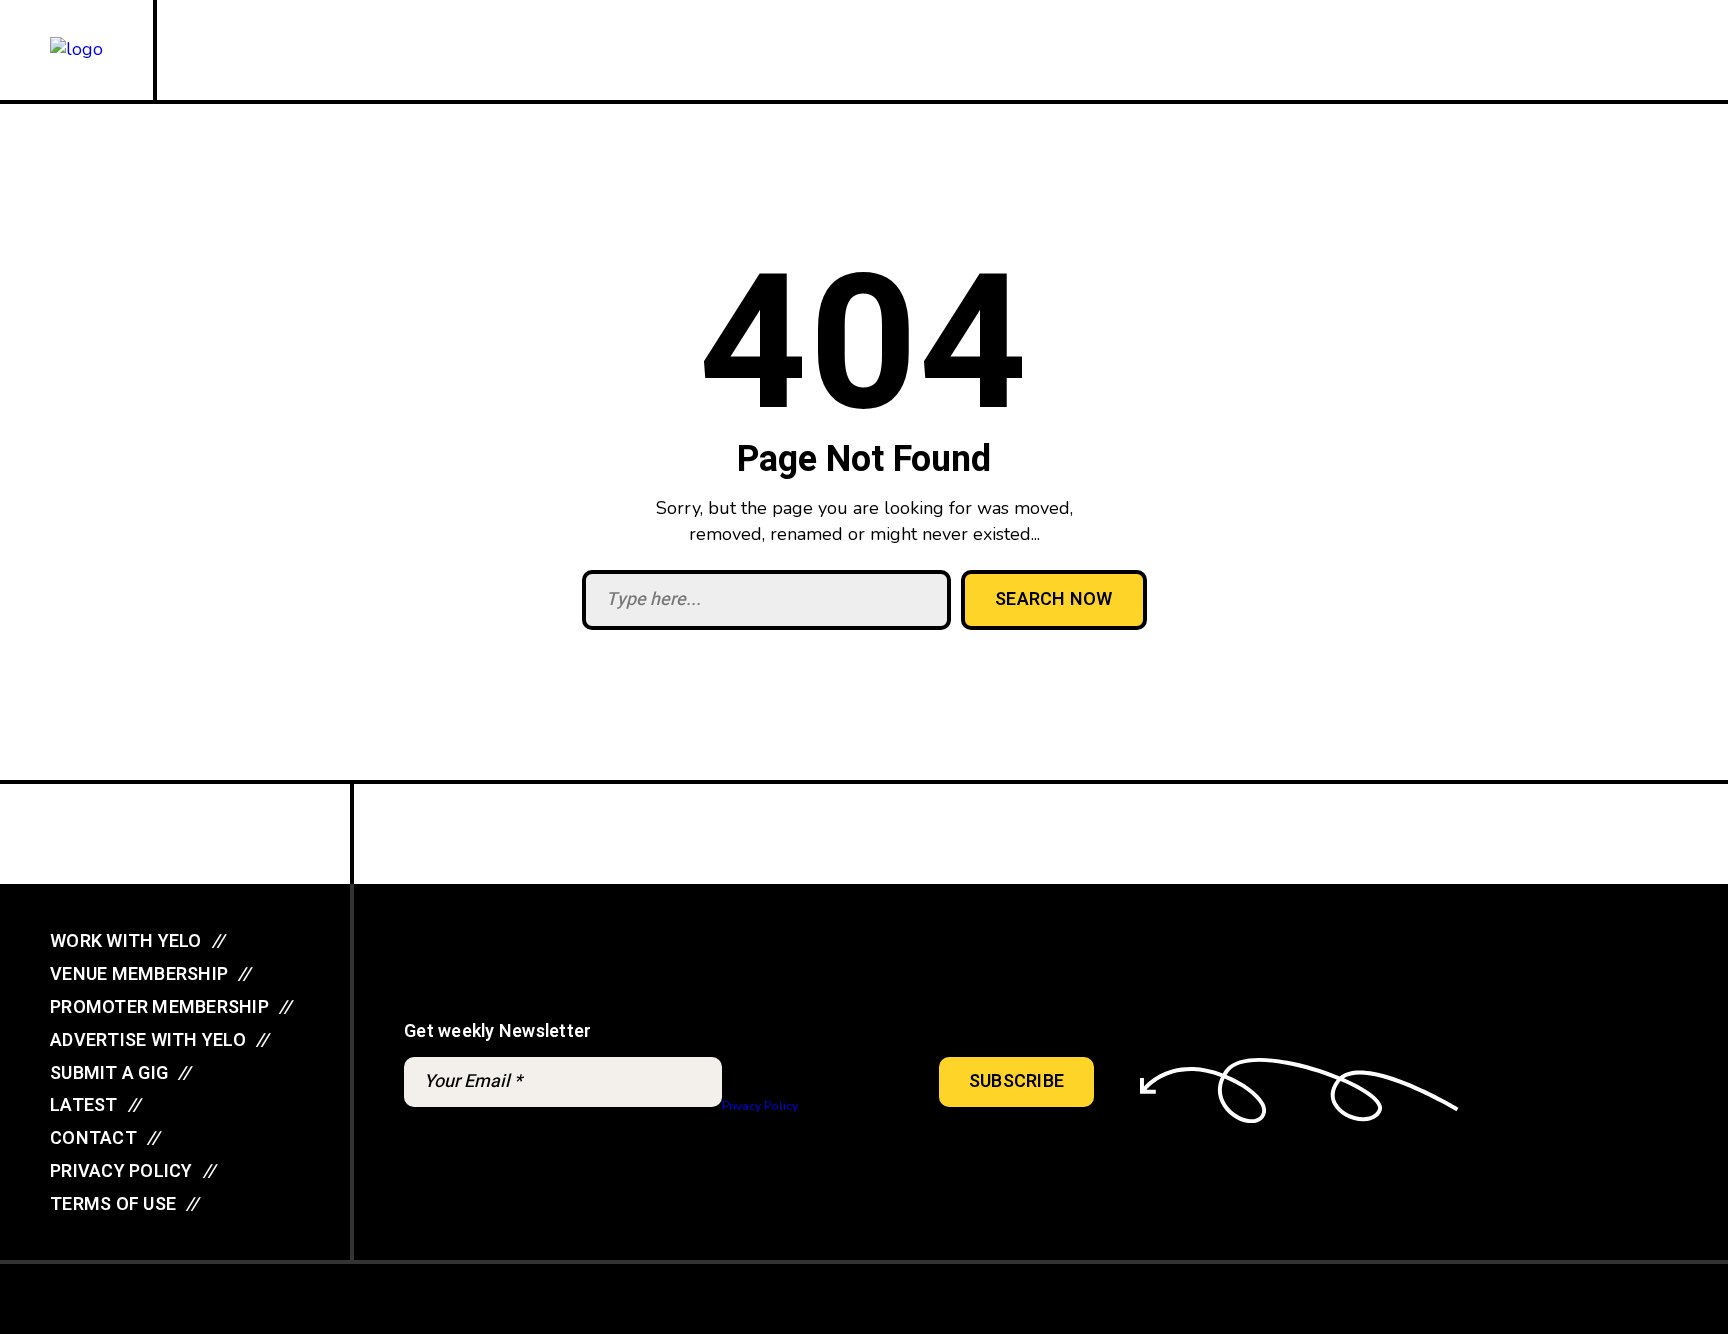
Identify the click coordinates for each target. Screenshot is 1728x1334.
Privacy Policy (759, 1106)
